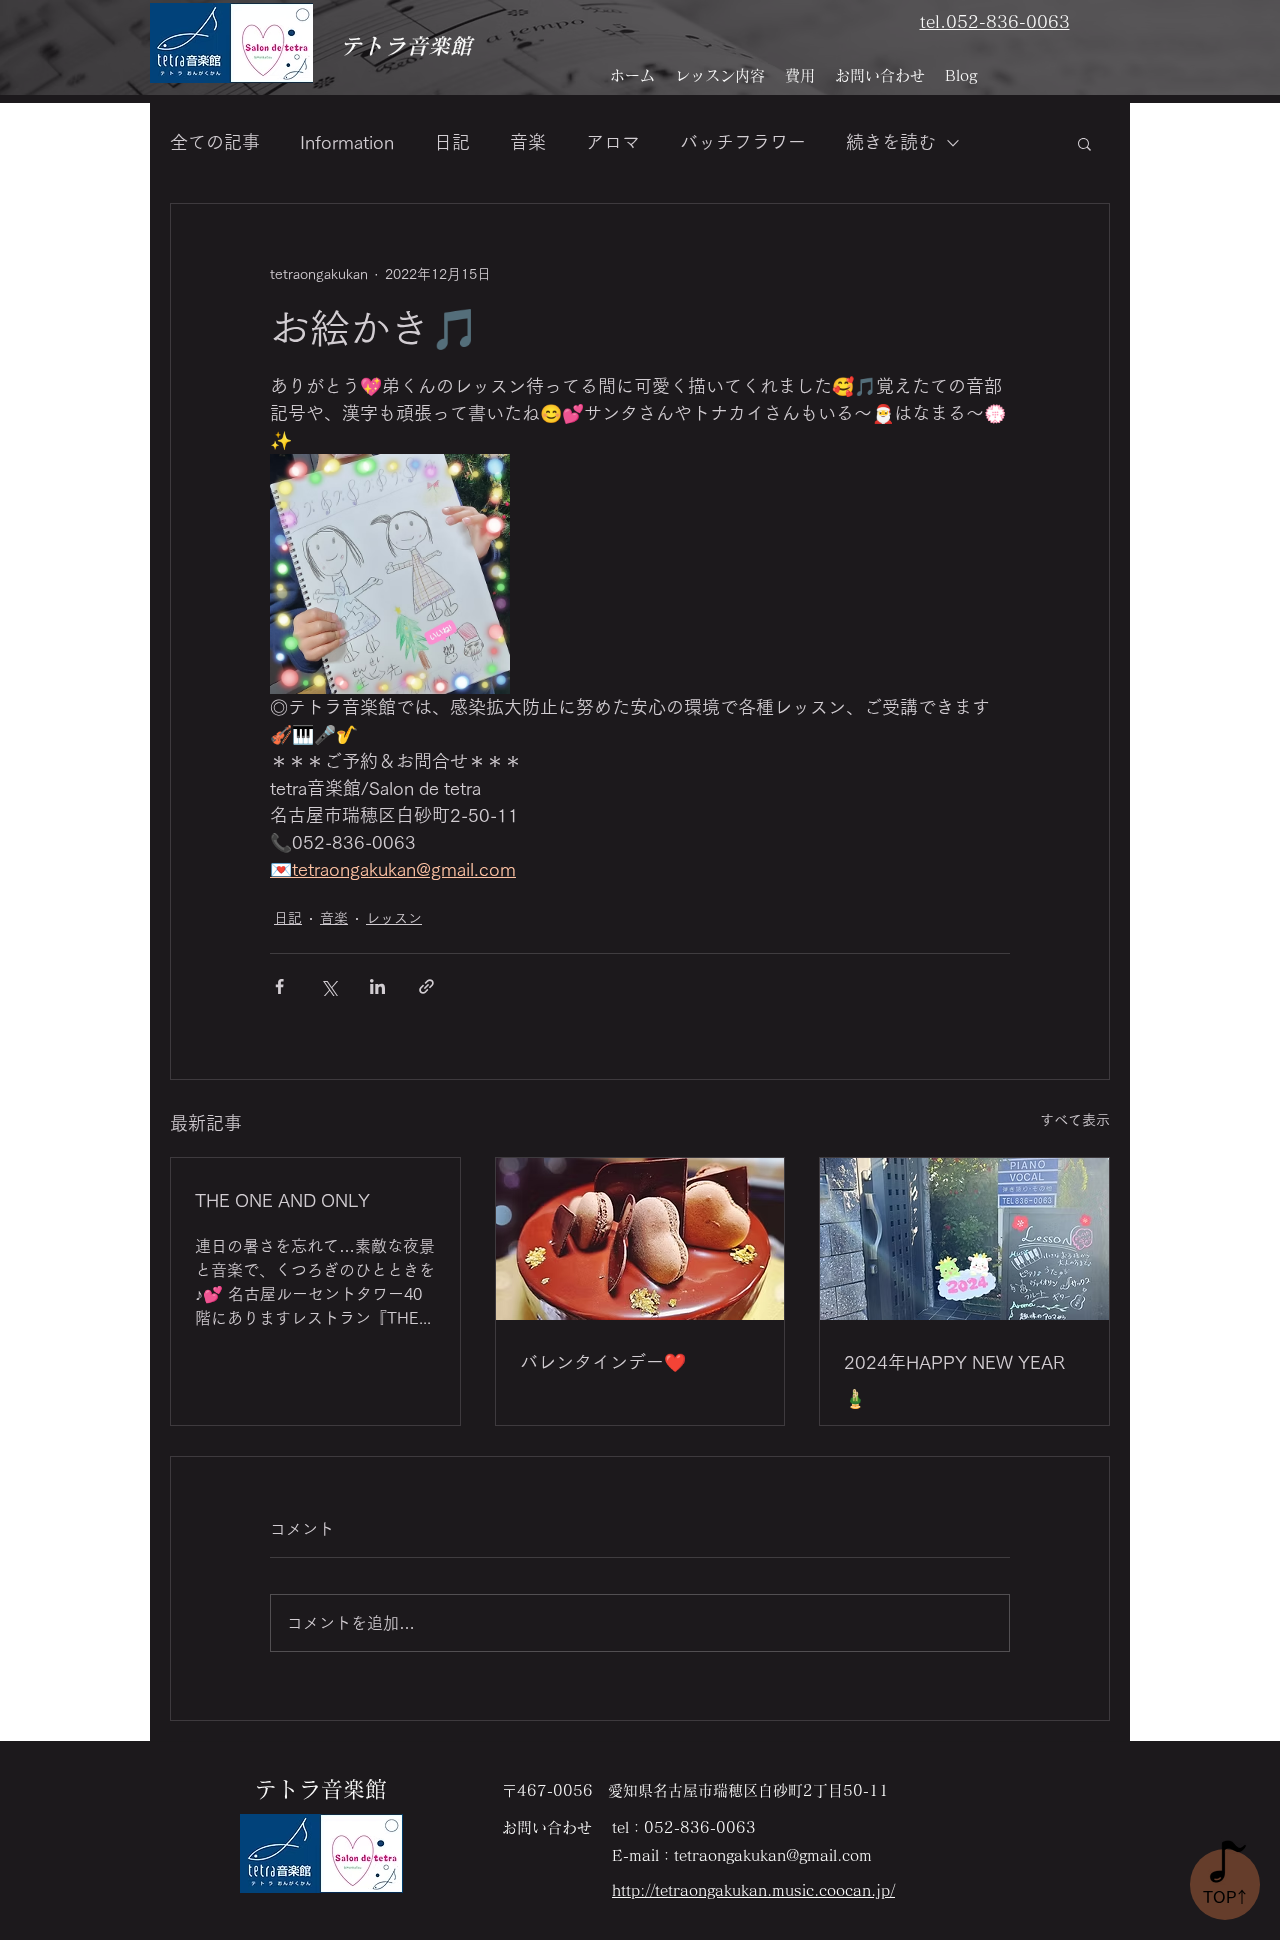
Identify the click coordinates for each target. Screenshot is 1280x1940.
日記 (452, 142)
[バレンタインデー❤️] (640, 1239)
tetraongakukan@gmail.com (773, 1855)
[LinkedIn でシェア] (377, 986)
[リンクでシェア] (426, 986)
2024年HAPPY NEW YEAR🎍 (954, 1380)
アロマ (613, 142)
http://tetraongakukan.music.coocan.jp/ (753, 1890)
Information (347, 142)
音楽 (528, 142)
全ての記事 (215, 142)
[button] (1084, 143)
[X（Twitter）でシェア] (328, 986)
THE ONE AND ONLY (282, 1200)
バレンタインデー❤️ (603, 1362)
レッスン (394, 918)
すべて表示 (1075, 1120)
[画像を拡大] (390, 574)
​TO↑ (1226, 1897)
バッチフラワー (743, 142)
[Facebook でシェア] (279, 986)
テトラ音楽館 (406, 46)
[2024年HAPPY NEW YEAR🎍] (964, 1239)
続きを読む (891, 142)
